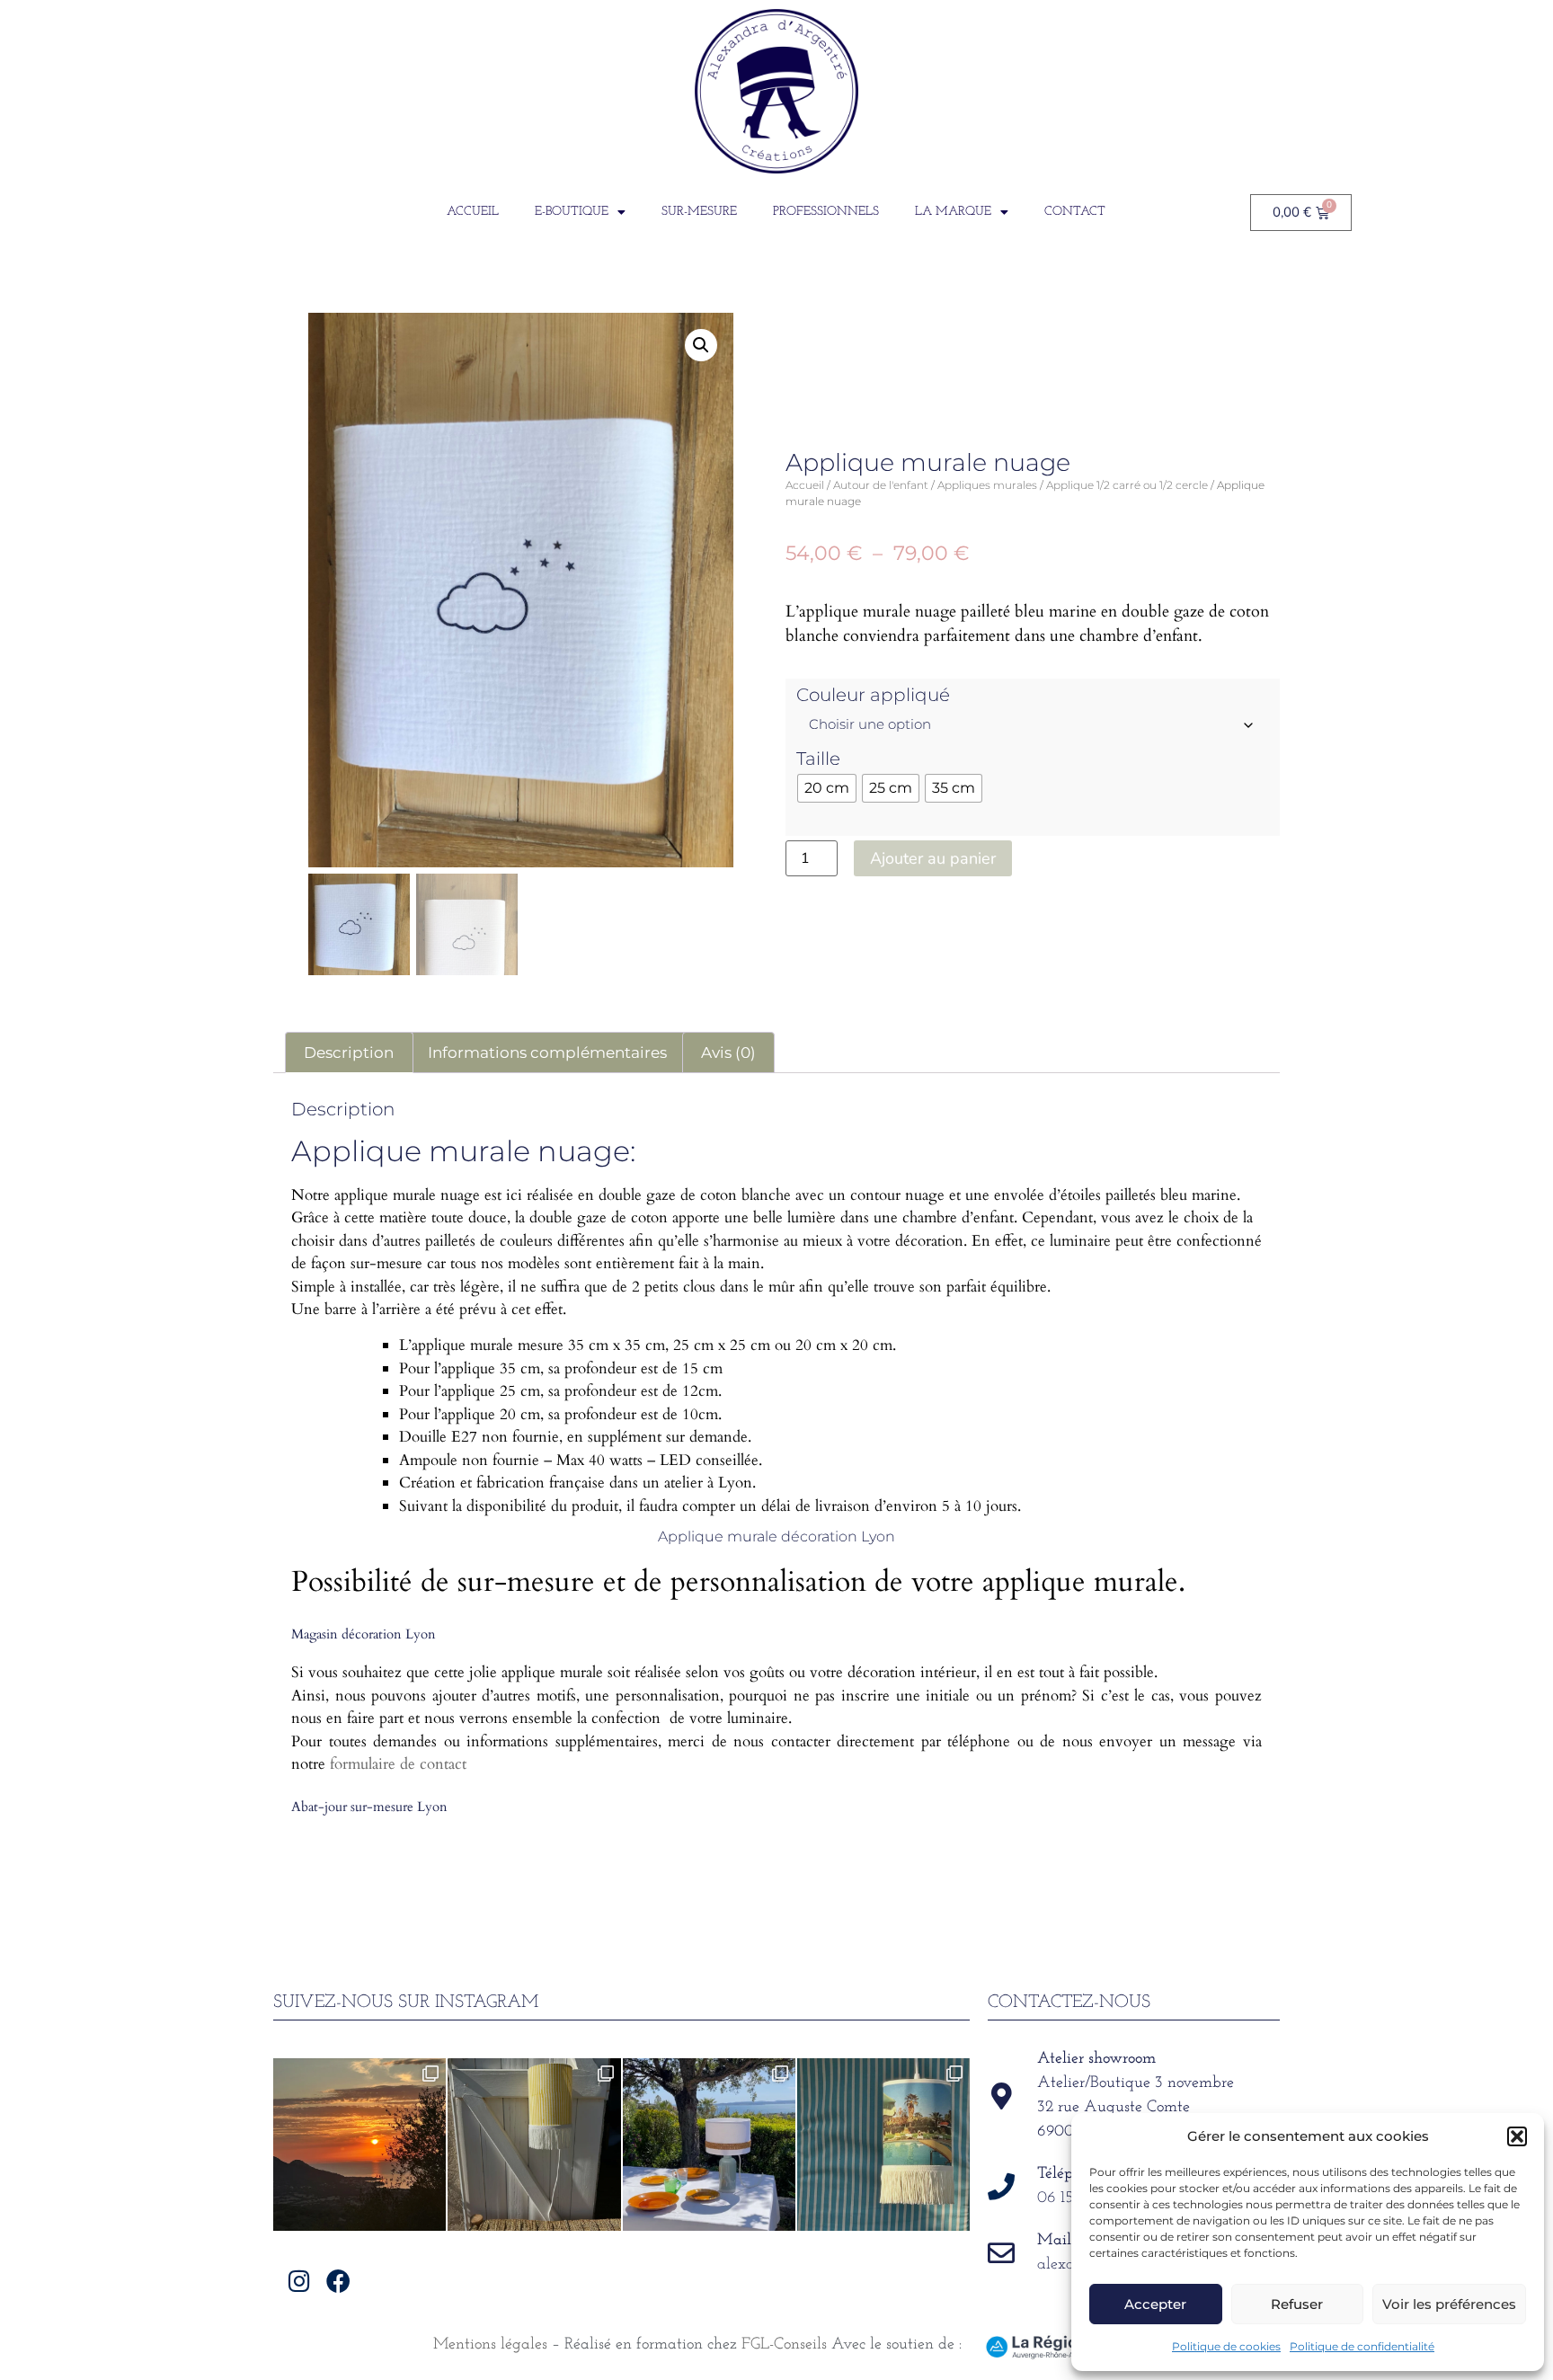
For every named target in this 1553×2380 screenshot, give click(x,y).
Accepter (1155, 2304)
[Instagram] (300, 2281)
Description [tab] (349, 1052)
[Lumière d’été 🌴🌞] (709, 2145)
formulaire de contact (398, 1764)
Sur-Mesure (699, 212)
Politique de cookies (1226, 2346)
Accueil (473, 212)
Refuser (1297, 2304)
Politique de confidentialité (1362, 2346)
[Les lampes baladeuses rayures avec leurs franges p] (534, 2145)
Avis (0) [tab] (728, 1052)
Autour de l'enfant (881, 485)
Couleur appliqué (873, 695)
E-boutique (572, 212)
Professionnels (826, 212)
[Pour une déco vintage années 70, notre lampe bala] (883, 2145)
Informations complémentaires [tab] (547, 1052)
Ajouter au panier (933, 858)
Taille (818, 759)
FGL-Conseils (784, 2345)
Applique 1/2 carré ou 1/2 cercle (1127, 485)
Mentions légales (490, 2345)
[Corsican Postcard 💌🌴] (359, 2145)
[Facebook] (338, 2281)
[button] (1517, 2136)
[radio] (827, 788)
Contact (1075, 212)
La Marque (953, 212)
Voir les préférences (1449, 2304)
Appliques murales (987, 485)
